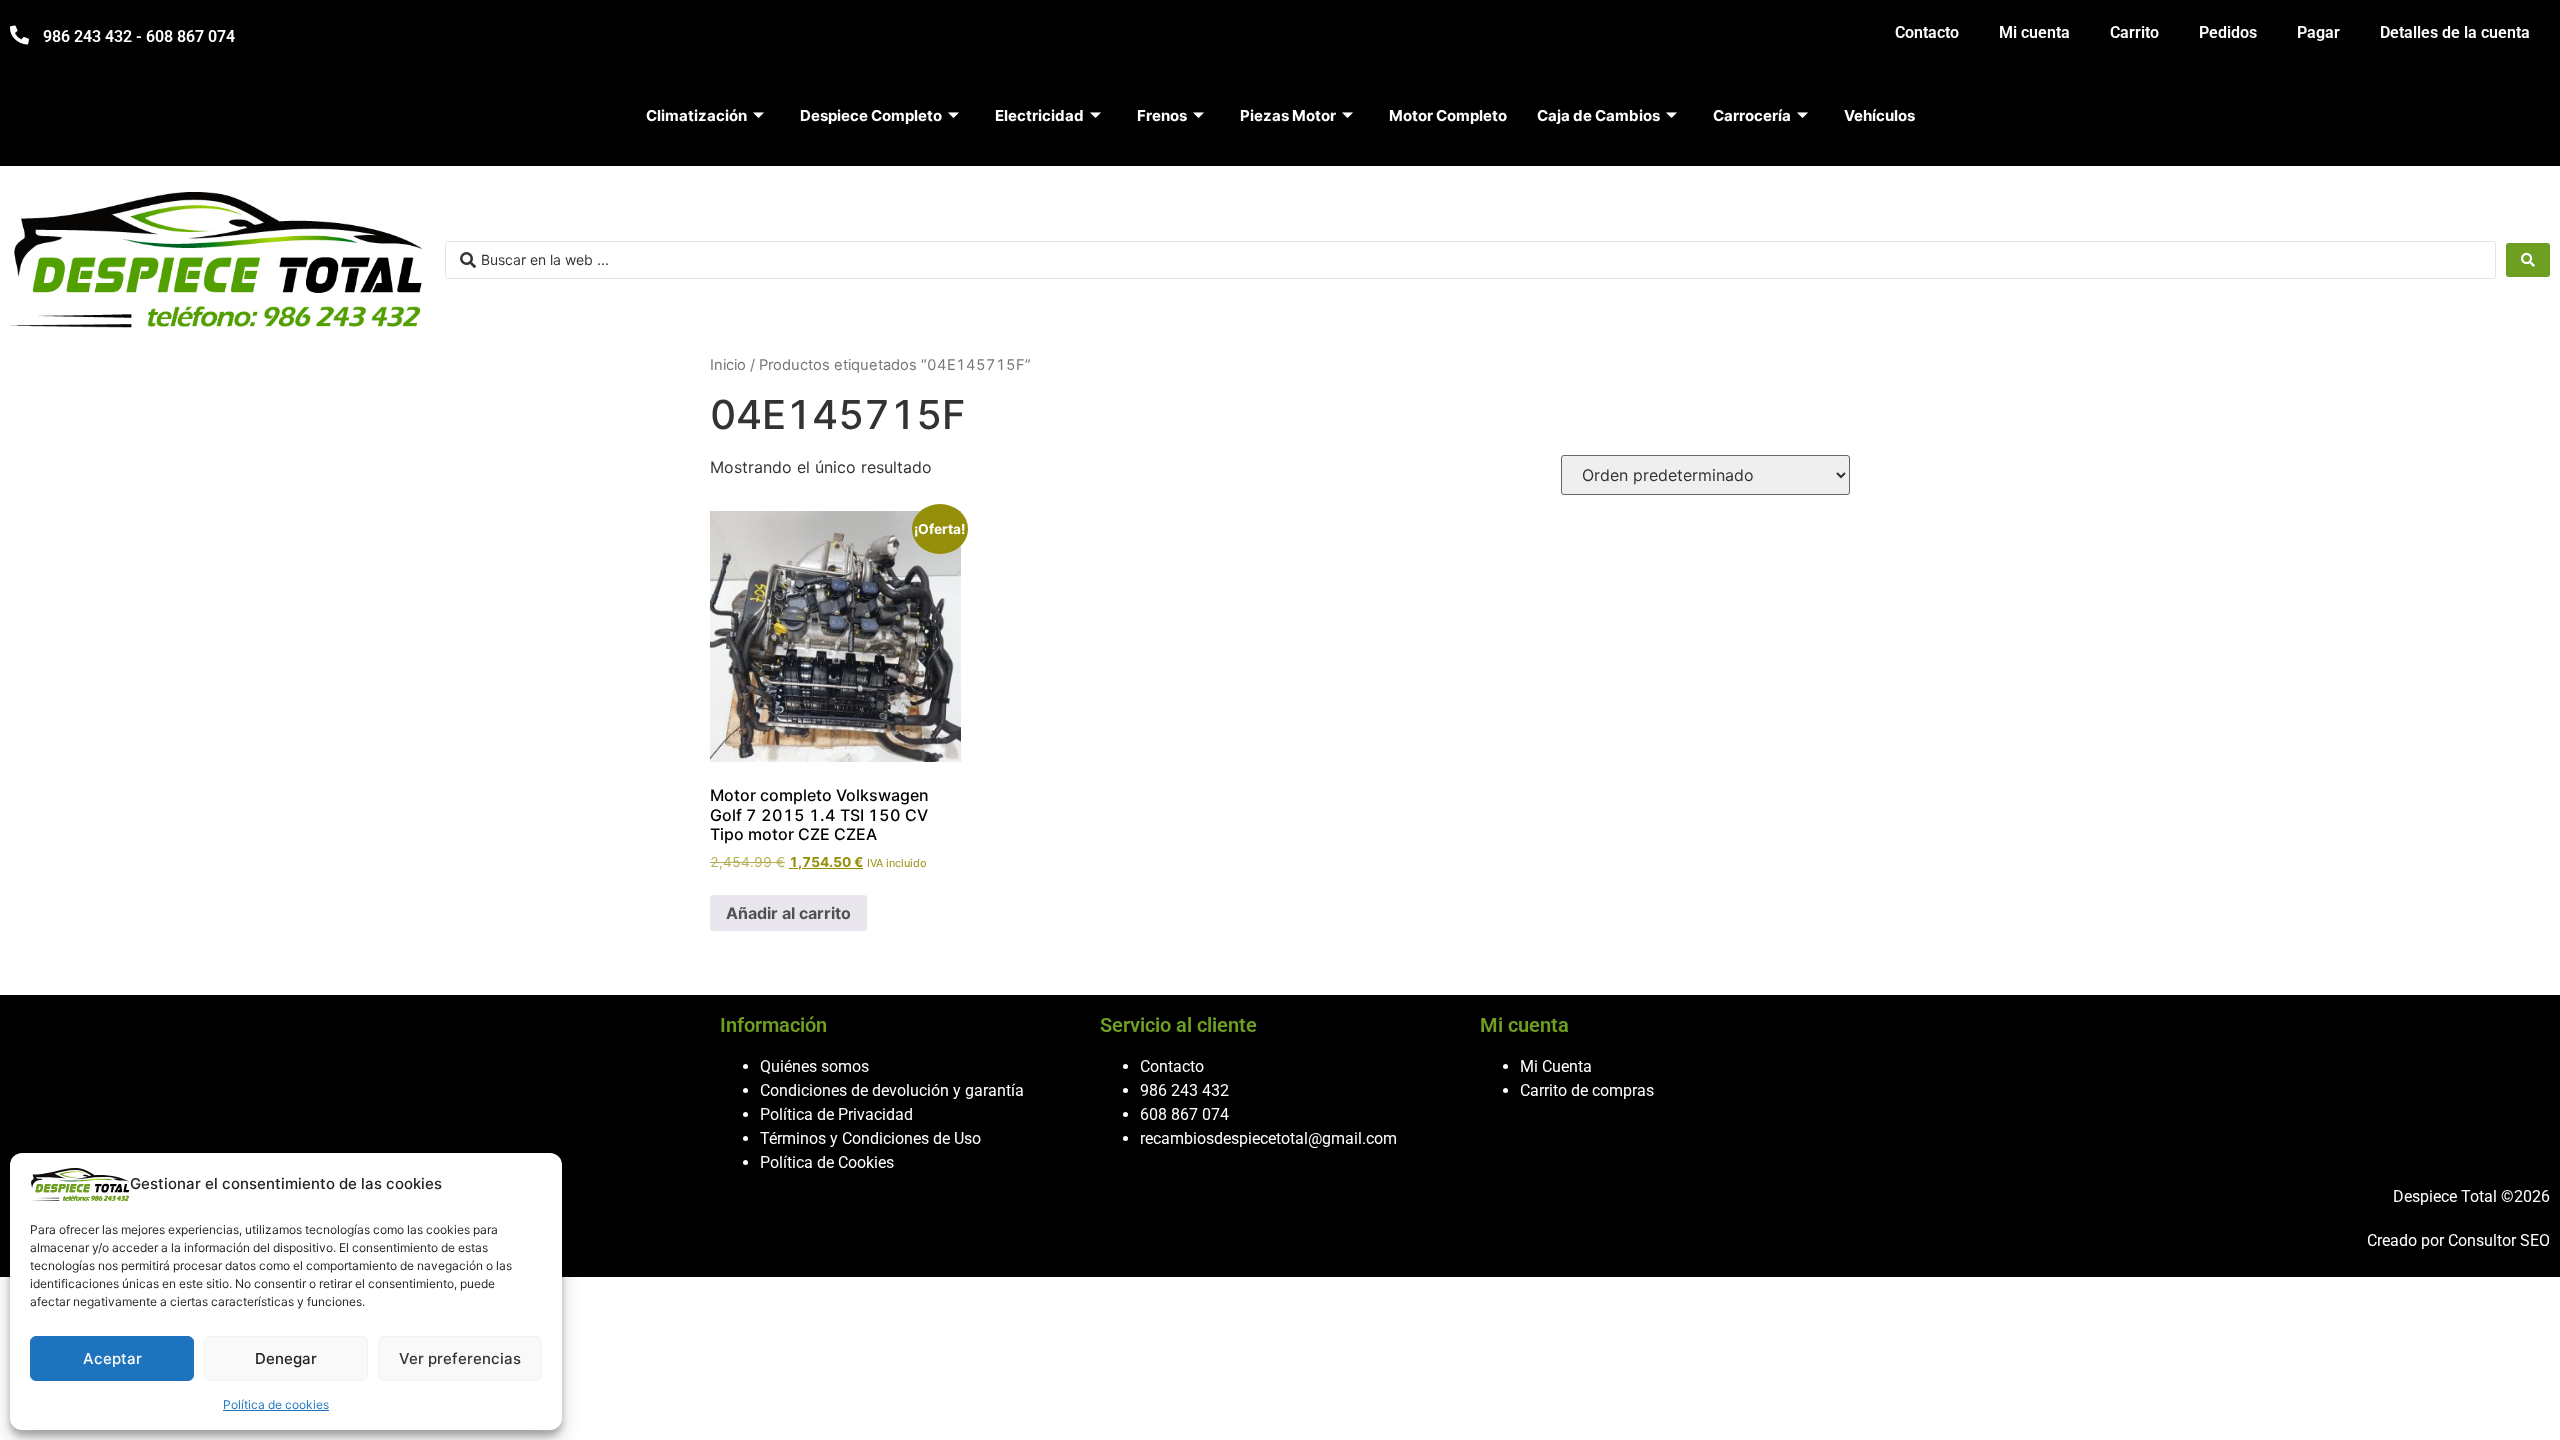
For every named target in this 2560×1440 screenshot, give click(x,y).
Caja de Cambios (1598, 115)
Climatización (696, 115)
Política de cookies (276, 1404)
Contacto (1927, 32)
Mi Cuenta (1556, 1066)
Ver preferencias (460, 1358)
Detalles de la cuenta (2455, 32)
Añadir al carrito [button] (788, 913)
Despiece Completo (871, 115)
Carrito (2134, 32)
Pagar (2318, 32)
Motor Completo (1448, 115)
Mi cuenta (2034, 32)
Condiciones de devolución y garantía (892, 1090)
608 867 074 (1184, 1114)
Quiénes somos (814, 1066)
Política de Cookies (827, 1162)
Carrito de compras (1587, 1090)
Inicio (728, 365)
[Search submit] (2528, 260)
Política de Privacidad (836, 1114)
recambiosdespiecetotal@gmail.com (1268, 1138)
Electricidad (1039, 115)
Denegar (286, 1358)
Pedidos (2228, 32)
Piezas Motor (1288, 115)
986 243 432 (1184, 1090)
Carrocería (1752, 115)
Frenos (1162, 115)
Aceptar (112, 1358)
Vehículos (1879, 115)
